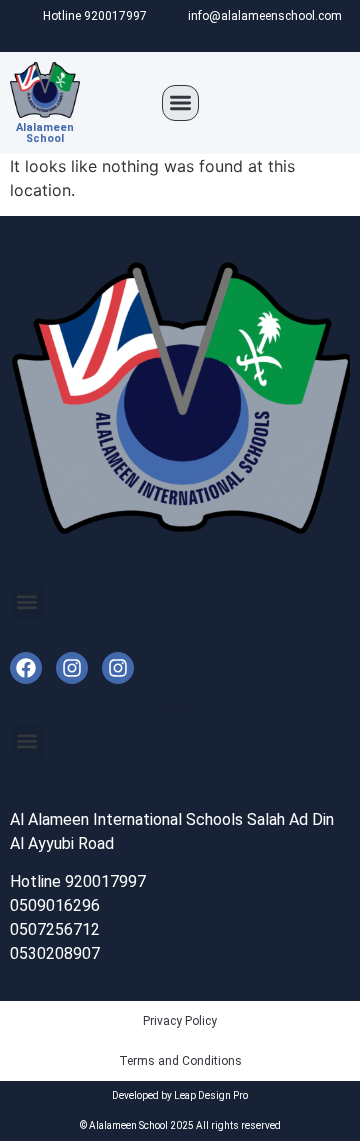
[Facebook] (26, 668)
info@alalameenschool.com (265, 16)
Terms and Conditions (180, 1061)
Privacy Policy (180, 1021)
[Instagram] (72, 668)
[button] (180, 103)
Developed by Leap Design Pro (180, 1095)
